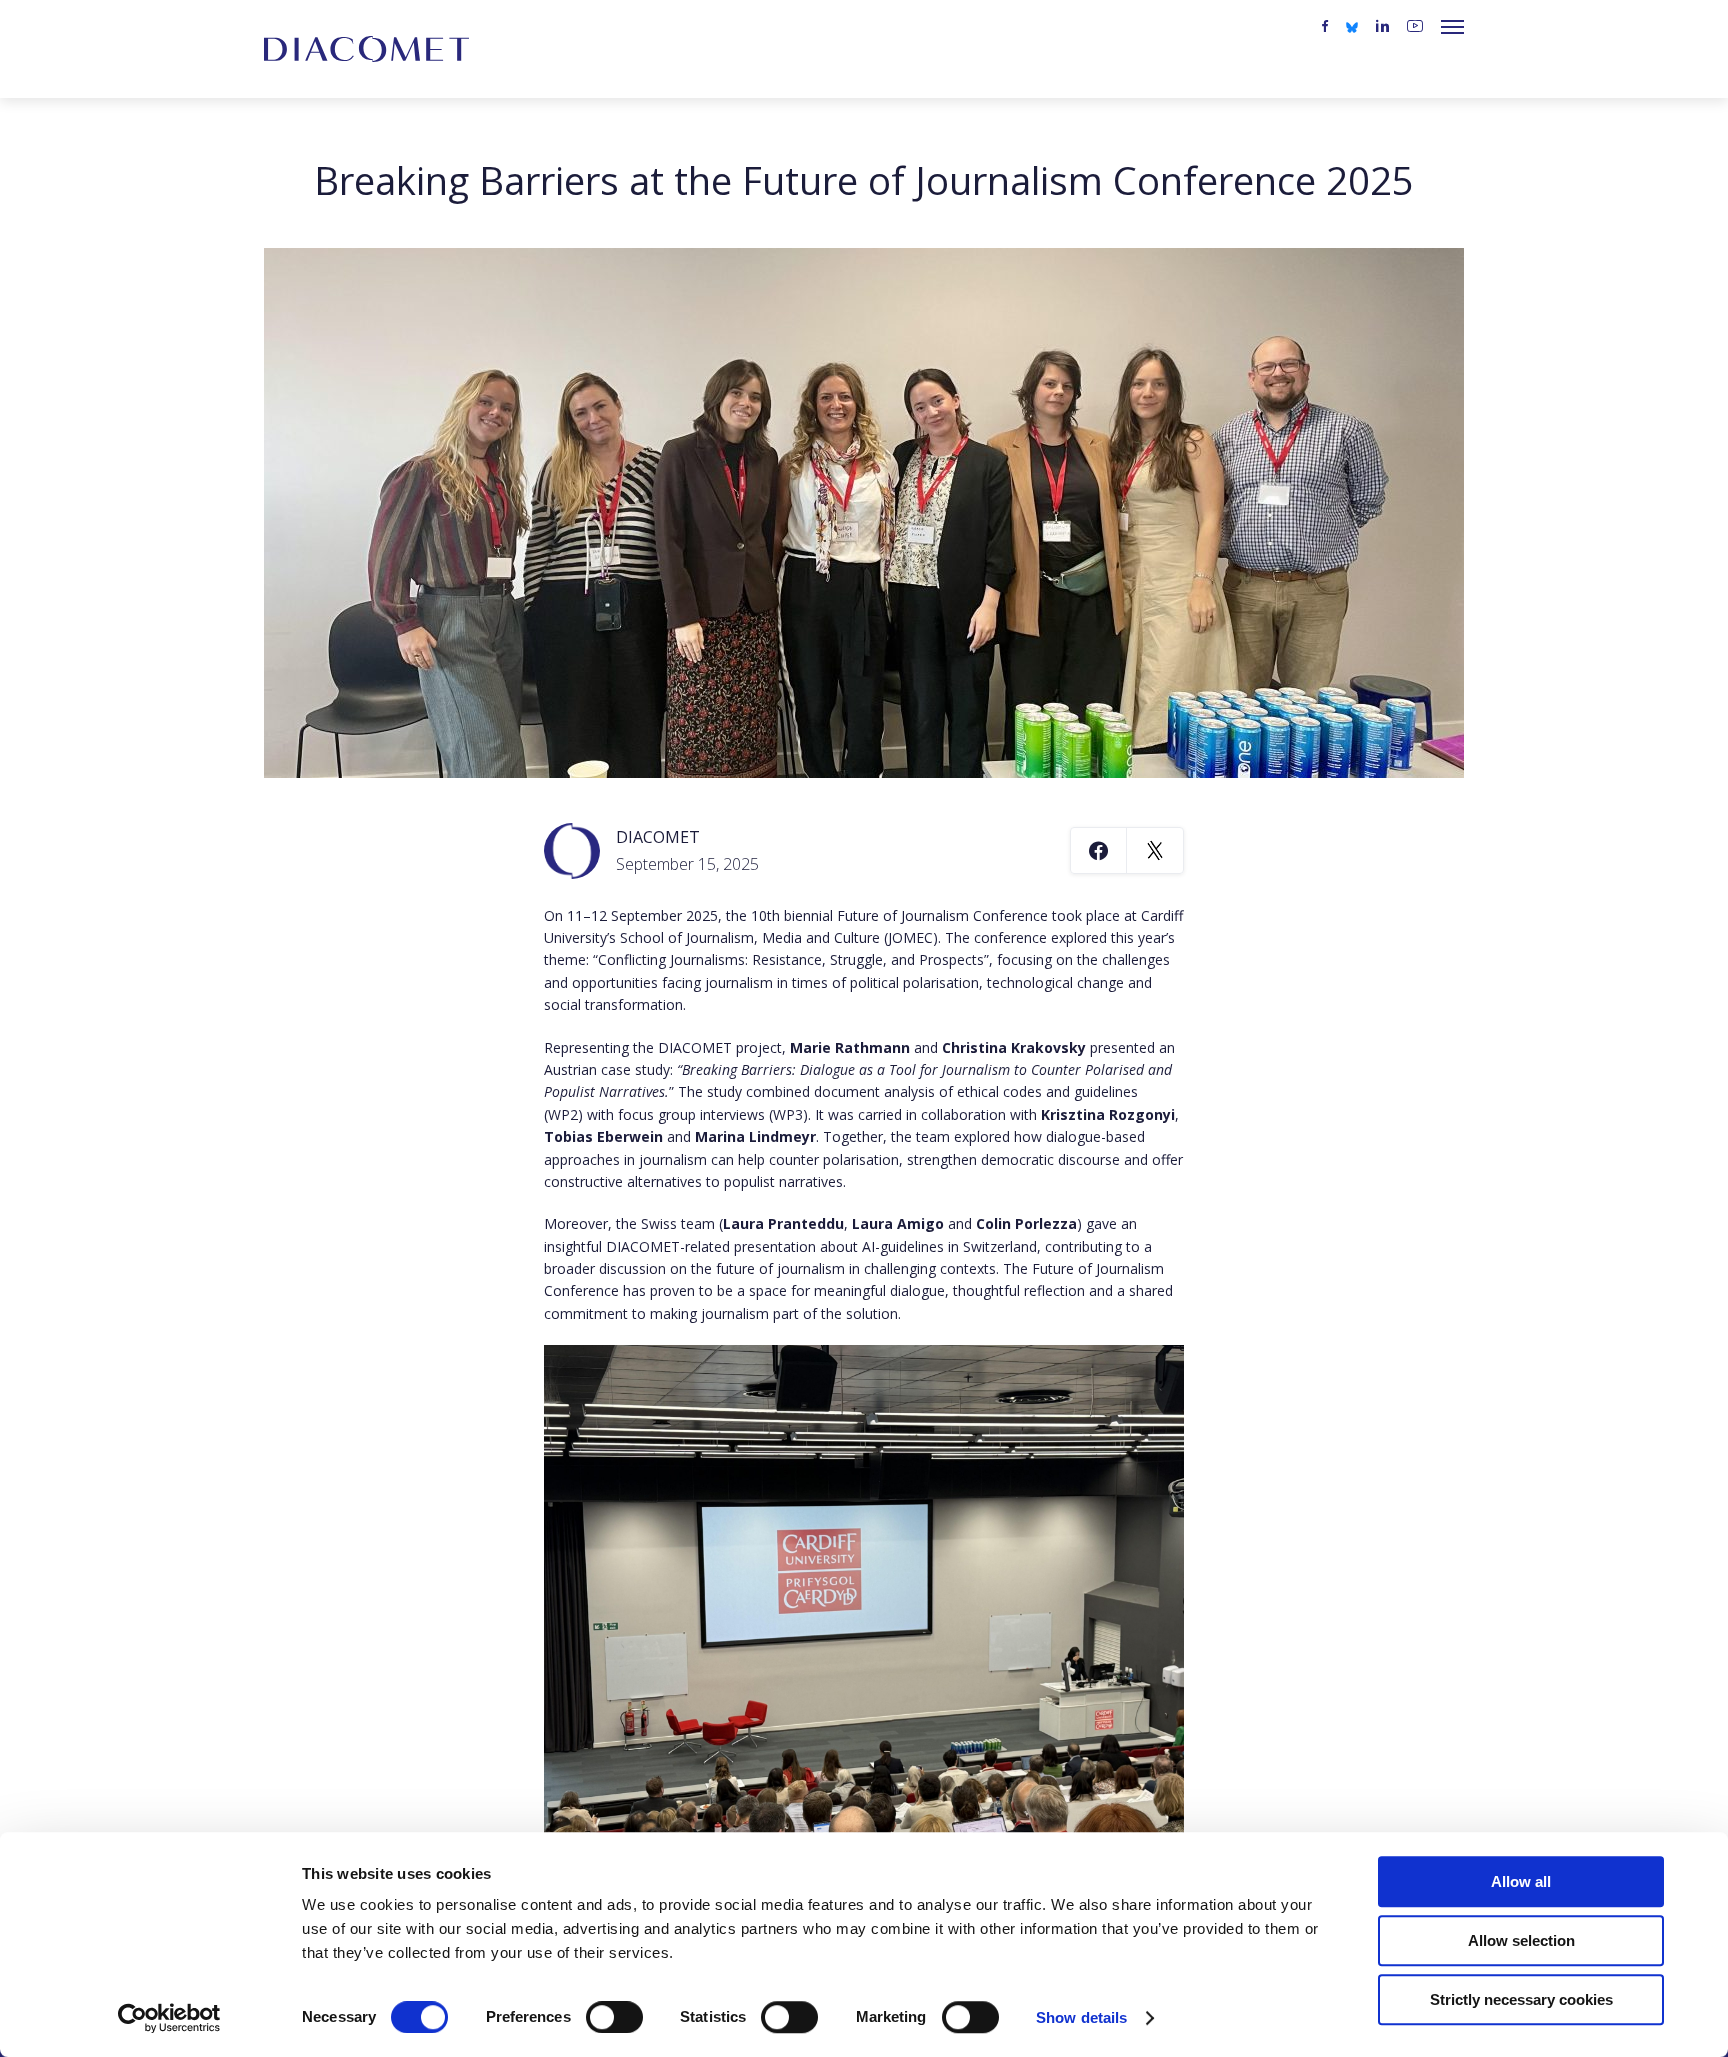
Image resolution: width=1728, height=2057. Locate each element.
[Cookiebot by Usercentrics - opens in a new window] (169, 2018)
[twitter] (1352, 26)
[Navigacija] (1452, 26)
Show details (1081, 2017)
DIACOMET (658, 837)
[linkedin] (1382, 26)
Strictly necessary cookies (1521, 1999)
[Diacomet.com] (366, 49)
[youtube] (1415, 26)
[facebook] (1325, 26)
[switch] (614, 2017)
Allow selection (1521, 1940)
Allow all (1521, 1881)
